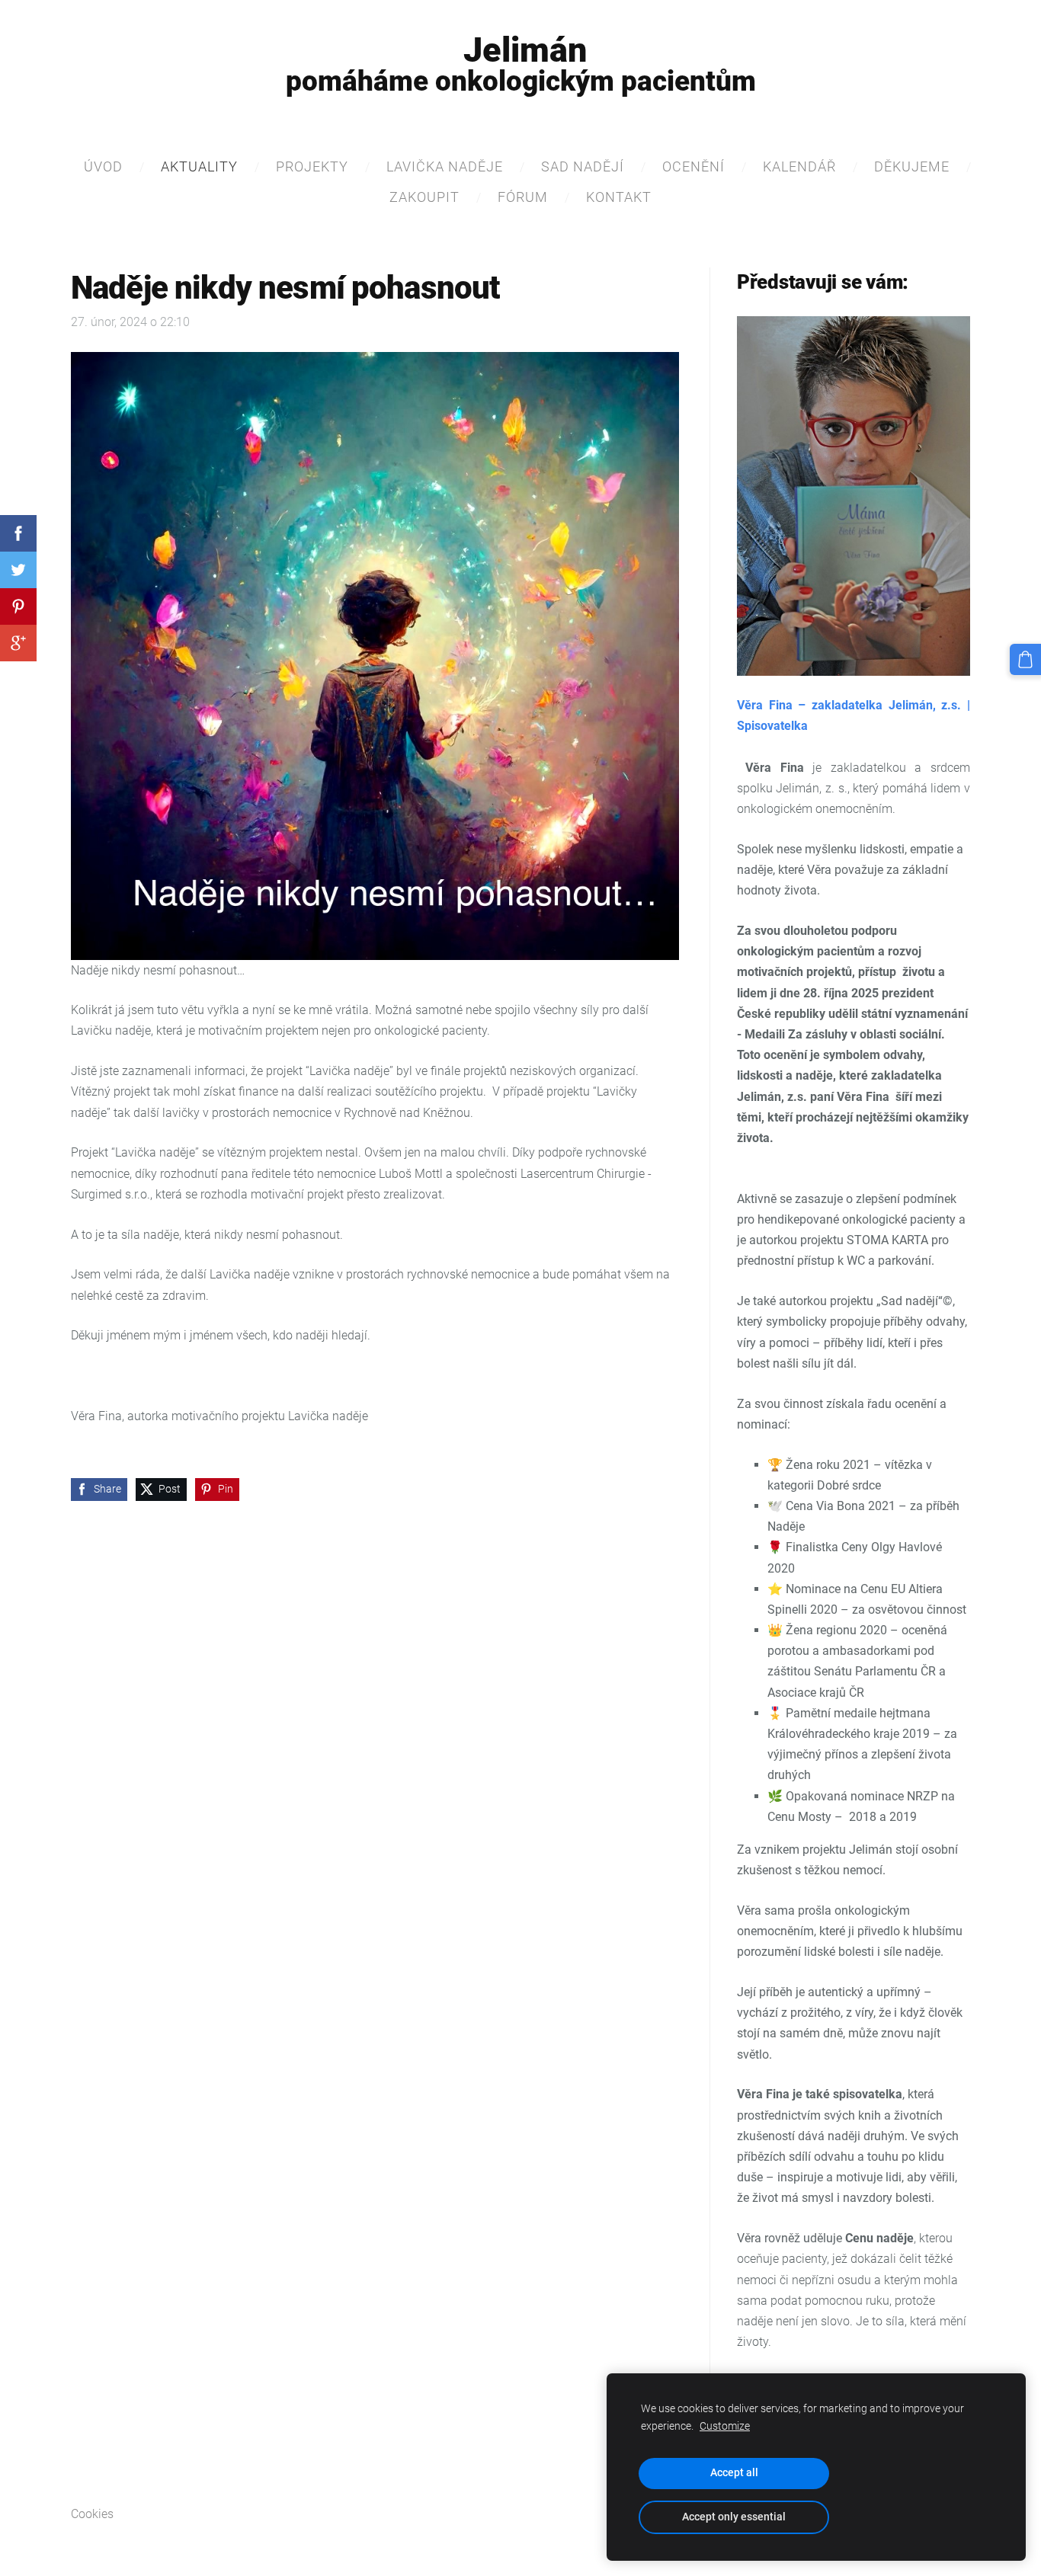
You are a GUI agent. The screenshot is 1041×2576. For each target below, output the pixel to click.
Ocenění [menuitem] (693, 166)
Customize (725, 2426)
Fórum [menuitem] (523, 197)
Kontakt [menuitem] (619, 197)
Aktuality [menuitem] (199, 166)
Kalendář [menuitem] (799, 166)
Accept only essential (734, 2517)
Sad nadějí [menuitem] (583, 166)
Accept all (734, 2473)
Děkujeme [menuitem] (912, 166)
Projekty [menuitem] (312, 166)
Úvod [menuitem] (103, 166)
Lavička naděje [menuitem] (445, 166)
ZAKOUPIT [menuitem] (424, 197)
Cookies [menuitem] (92, 2514)
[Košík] (1025, 659)
